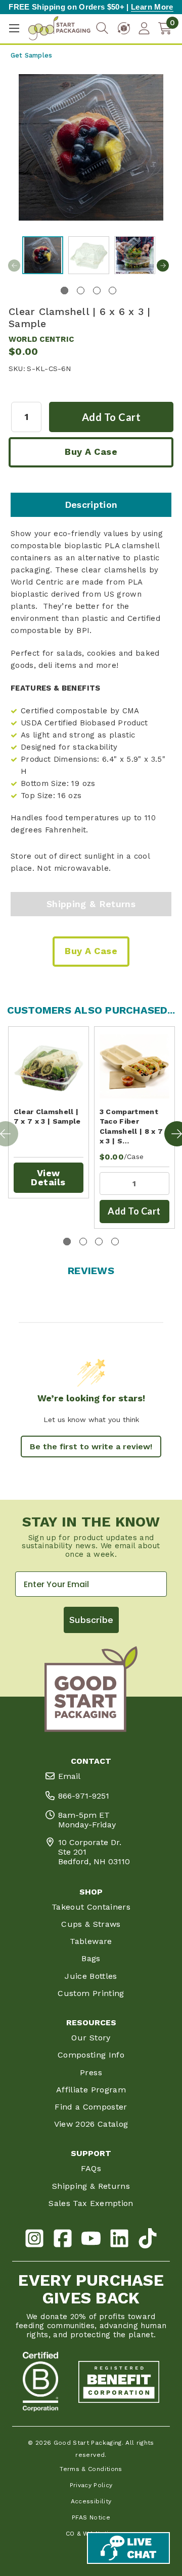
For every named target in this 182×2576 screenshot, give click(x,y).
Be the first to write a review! (91, 1447)
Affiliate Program (91, 2090)
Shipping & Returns (91, 904)
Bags (91, 1958)
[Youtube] (91, 2240)
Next (163, 266)
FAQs (91, 2168)
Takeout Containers (91, 1907)
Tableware (91, 1941)
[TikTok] (148, 2240)
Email (69, 1776)
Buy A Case (91, 452)
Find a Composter (91, 2107)
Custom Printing (91, 1993)
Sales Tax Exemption (91, 2203)
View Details (48, 1177)
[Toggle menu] (14, 29)
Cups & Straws (91, 1924)
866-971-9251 (84, 1796)
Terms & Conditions (91, 2469)
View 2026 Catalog (91, 2124)
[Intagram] (34, 2240)
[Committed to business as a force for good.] (40, 2382)
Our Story (91, 2038)
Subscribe (91, 1620)
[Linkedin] (119, 2240)
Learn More (152, 7)
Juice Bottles (91, 1976)
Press (91, 2072)
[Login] (144, 28)
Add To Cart (134, 1211)
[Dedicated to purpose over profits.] (119, 2382)
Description (91, 505)
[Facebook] (63, 2240)
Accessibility (91, 2501)
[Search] (102, 29)
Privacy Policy (91, 2485)
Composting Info (91, 2055)
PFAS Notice (91, 2517)
